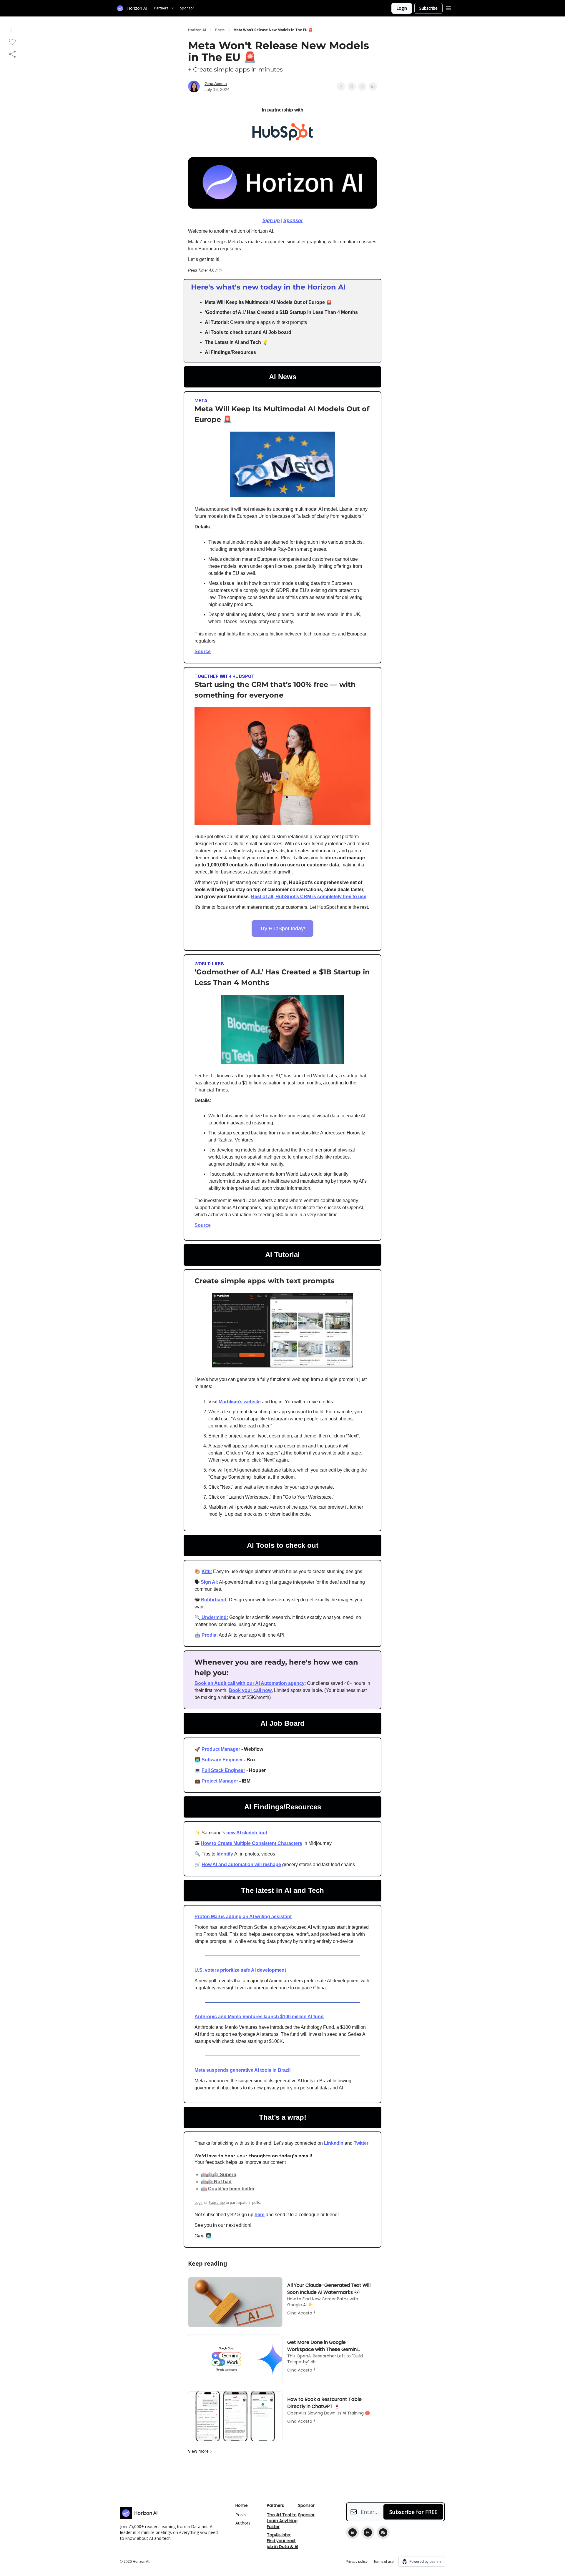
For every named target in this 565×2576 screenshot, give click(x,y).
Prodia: (210, 1635)
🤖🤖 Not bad (216, 2182)
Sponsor (293, 221)
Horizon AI (197, 30)
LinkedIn (334, 2143)
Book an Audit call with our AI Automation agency (250, 1683)
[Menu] (448, 7)
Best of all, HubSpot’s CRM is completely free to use (309, 897)
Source (203, 652)
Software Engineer (222, 1760)
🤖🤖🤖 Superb (219, 2175)
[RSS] (383, 2532)
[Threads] (368, 2532)
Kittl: (207, 1571)
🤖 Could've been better (228, 2189)
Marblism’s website (240, 1402)
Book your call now (250, 1690)
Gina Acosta (216, 84)
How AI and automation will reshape (241, 1864)
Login (402, 8)
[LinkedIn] (353, 2532)
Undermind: (214, 1617)
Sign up (271, 221)
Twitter (361, 2143)
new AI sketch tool (247, 1833)
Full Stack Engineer (223, 1770)
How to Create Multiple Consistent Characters (251, 1843)
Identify (225, 1854)
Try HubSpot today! (282, 928)
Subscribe (428, 8)
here (260, 2215)
